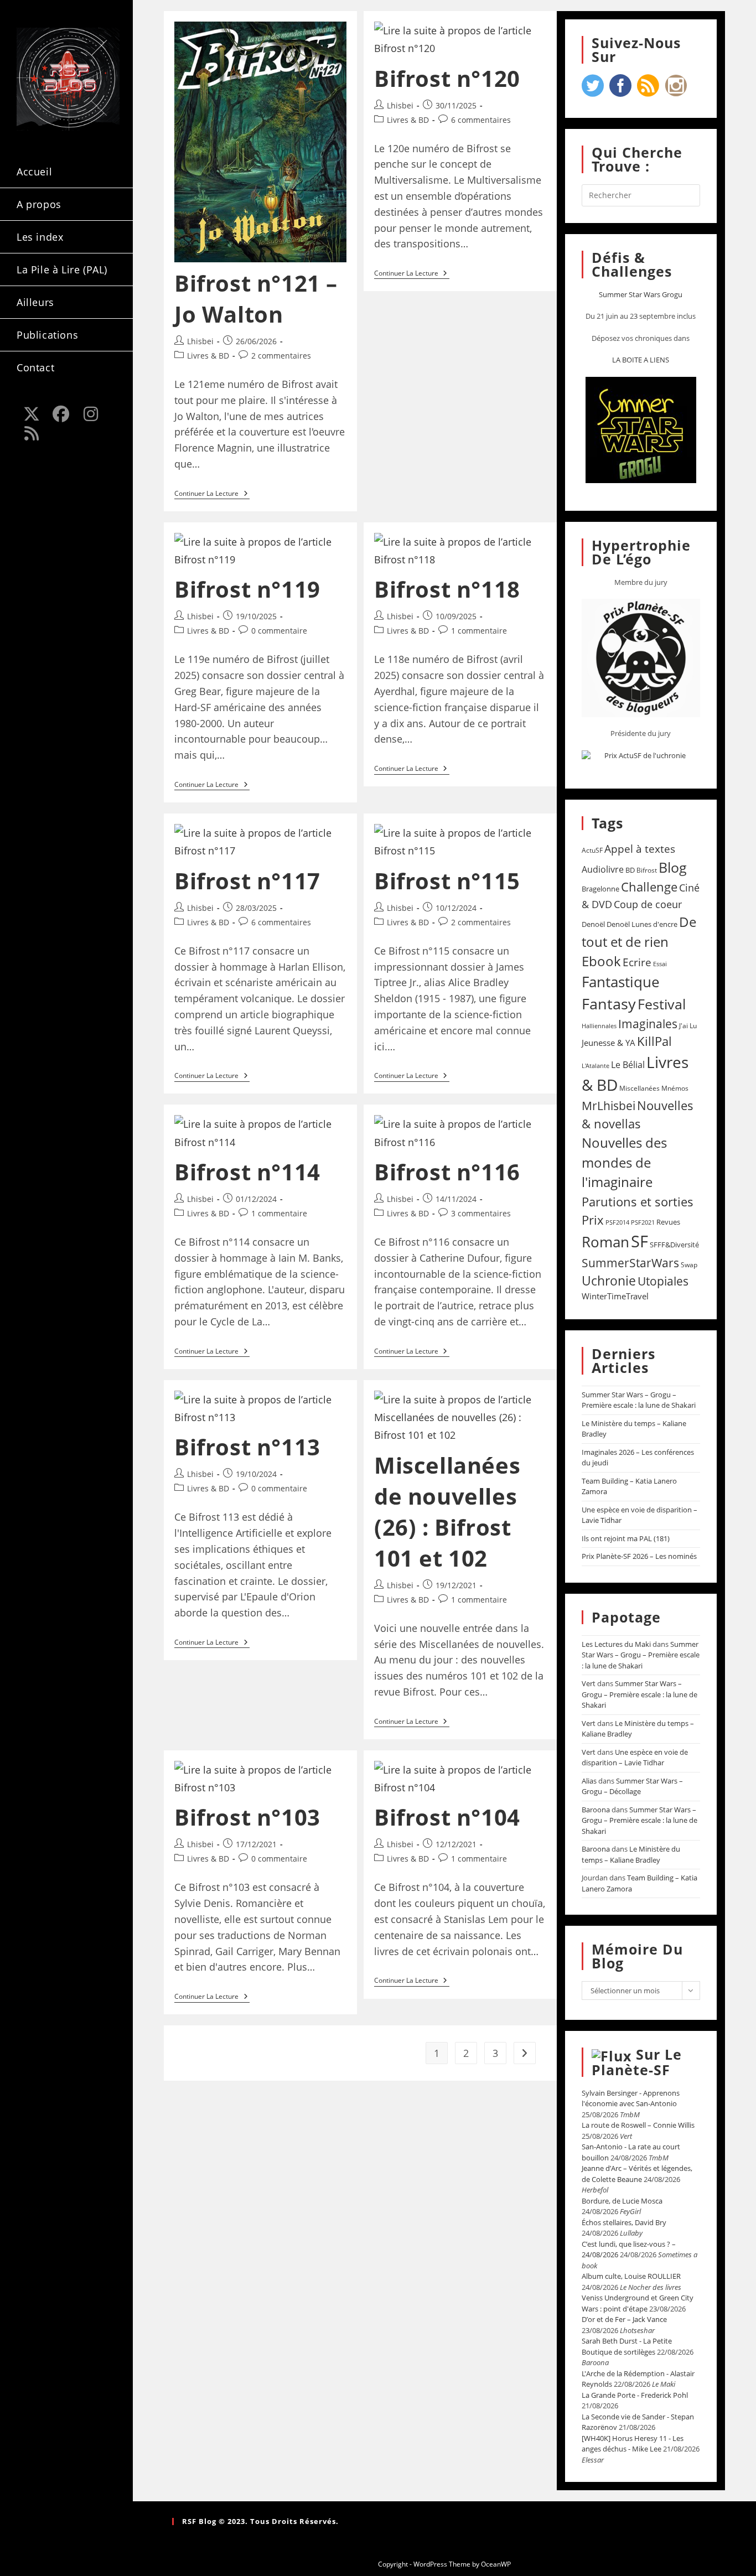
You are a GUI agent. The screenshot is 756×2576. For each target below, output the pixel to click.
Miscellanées (640, 1088)
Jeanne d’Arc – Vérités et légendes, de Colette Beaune (637, 2174)
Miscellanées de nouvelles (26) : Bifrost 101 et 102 (447, 1512)
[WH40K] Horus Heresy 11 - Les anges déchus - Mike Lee (633, 2444)
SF (640, 1241)
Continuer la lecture (212, 494)
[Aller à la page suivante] (525, 2053)
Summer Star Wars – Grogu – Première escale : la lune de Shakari (639, 1400)
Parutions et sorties (638, 1201)
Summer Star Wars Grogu (641, 294)
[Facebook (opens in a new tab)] (61, 414)
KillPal (654, 1041)
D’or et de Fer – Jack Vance (624, 2319)
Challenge (649, 887)
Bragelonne (600, 889)
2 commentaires (281, 356)
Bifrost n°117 (247, 881)
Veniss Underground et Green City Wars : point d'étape (638, 2303)
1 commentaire (479, 631)
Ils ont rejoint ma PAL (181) (626, 1538)
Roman (605, 1242)
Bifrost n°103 (247, 1817)
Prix (593, 1220)
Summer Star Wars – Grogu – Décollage (632, 1786)
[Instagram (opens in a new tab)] (91, 414)
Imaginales (648, 1024)
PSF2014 (617, 1222)
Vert (589, 1683)
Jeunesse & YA (609, 1043)
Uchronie (609, 1281)
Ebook (601, 961)
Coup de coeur (648, 904)
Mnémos (675, 1088)
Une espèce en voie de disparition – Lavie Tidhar (635, 1758)
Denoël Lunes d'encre (642, 924)
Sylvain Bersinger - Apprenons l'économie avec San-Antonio (631, 2098)
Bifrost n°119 (247, 589)
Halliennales (599, 1026)
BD (630, 870)
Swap (689, 1265)
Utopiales (663, 1281)
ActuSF (592, 850)
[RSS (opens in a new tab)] (32, 433)
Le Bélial (628, 1065)
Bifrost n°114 (247, 1172)
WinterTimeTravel (615, 1296)
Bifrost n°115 (447, 881)
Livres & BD (208, 356)
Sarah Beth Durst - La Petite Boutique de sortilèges (627, 2346)
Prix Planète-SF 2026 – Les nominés (639, 1556)
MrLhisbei (609, 1106)
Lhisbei (200, 341)
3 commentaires (481, 1213)
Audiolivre (603, 869)
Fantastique (621, 982)
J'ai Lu (688, 1026)
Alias (589, 1781)
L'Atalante (596, 1066)
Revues (668, 1222)
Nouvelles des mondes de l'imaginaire (624, 1162)
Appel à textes (640, 849)
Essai (660, 964)
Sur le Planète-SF (637, 2062)
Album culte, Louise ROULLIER (631, 2276)
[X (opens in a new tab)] (32, 414)
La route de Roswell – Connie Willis (638, 2125)
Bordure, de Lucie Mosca (622, 2201)
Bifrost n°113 (247, 1447)
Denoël (593, 924)
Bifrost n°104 (447, 1817)
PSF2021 (643, 1222)
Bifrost (647, 870)
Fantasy (609, 1004)
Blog (673, 867)
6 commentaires (481, 120)
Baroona (596, 1810)
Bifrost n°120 (447, 78)
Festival (662, 1004)
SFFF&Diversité (674, 1245)
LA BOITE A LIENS (641, 360)
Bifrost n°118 (447, 589)
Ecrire (637, 962)
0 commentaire (279, 631)
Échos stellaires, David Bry (624, 2222)
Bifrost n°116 (447, 1172)
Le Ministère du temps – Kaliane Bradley (631, 1854)
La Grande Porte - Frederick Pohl (635, 2395)
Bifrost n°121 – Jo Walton (256, 299)
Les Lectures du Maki (616, 1644)
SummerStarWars (630, 1263)
